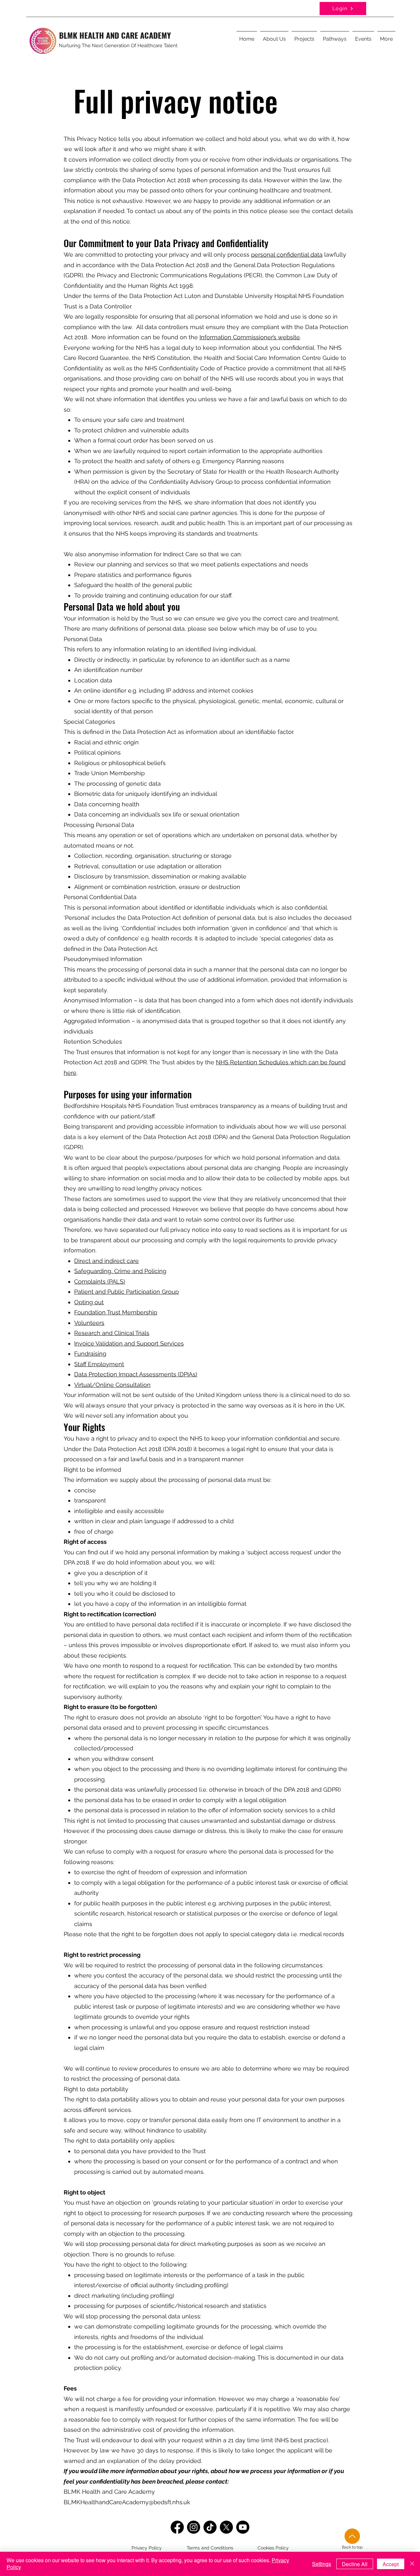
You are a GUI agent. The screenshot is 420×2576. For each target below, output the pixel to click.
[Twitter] (226, 2527)
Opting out (89, 1302)
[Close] (412, 2564)
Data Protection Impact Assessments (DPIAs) (136, 1374)
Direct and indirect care (106, 1261)
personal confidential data (287, 255)
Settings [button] (322, 2564)
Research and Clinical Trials (112, 1333)
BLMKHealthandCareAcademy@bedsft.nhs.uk (127, 2502)
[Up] (352, 2536)
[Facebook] (177, 2527)
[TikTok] (210, 2527)
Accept (391, 2564)
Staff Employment (99, 1364)
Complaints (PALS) (100, 1281)
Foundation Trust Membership (116, 1312)
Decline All (355, 2564)
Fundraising (90, 1354)
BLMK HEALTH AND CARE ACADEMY (115, 35)
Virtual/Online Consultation (112, 1385)
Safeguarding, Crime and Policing (120, 1271)
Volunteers (89, 1323)
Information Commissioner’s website (250, 337)
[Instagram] (194, 2527)
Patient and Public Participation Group (126, 1292)
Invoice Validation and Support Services (129, 1343)
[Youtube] (243, 2527)
